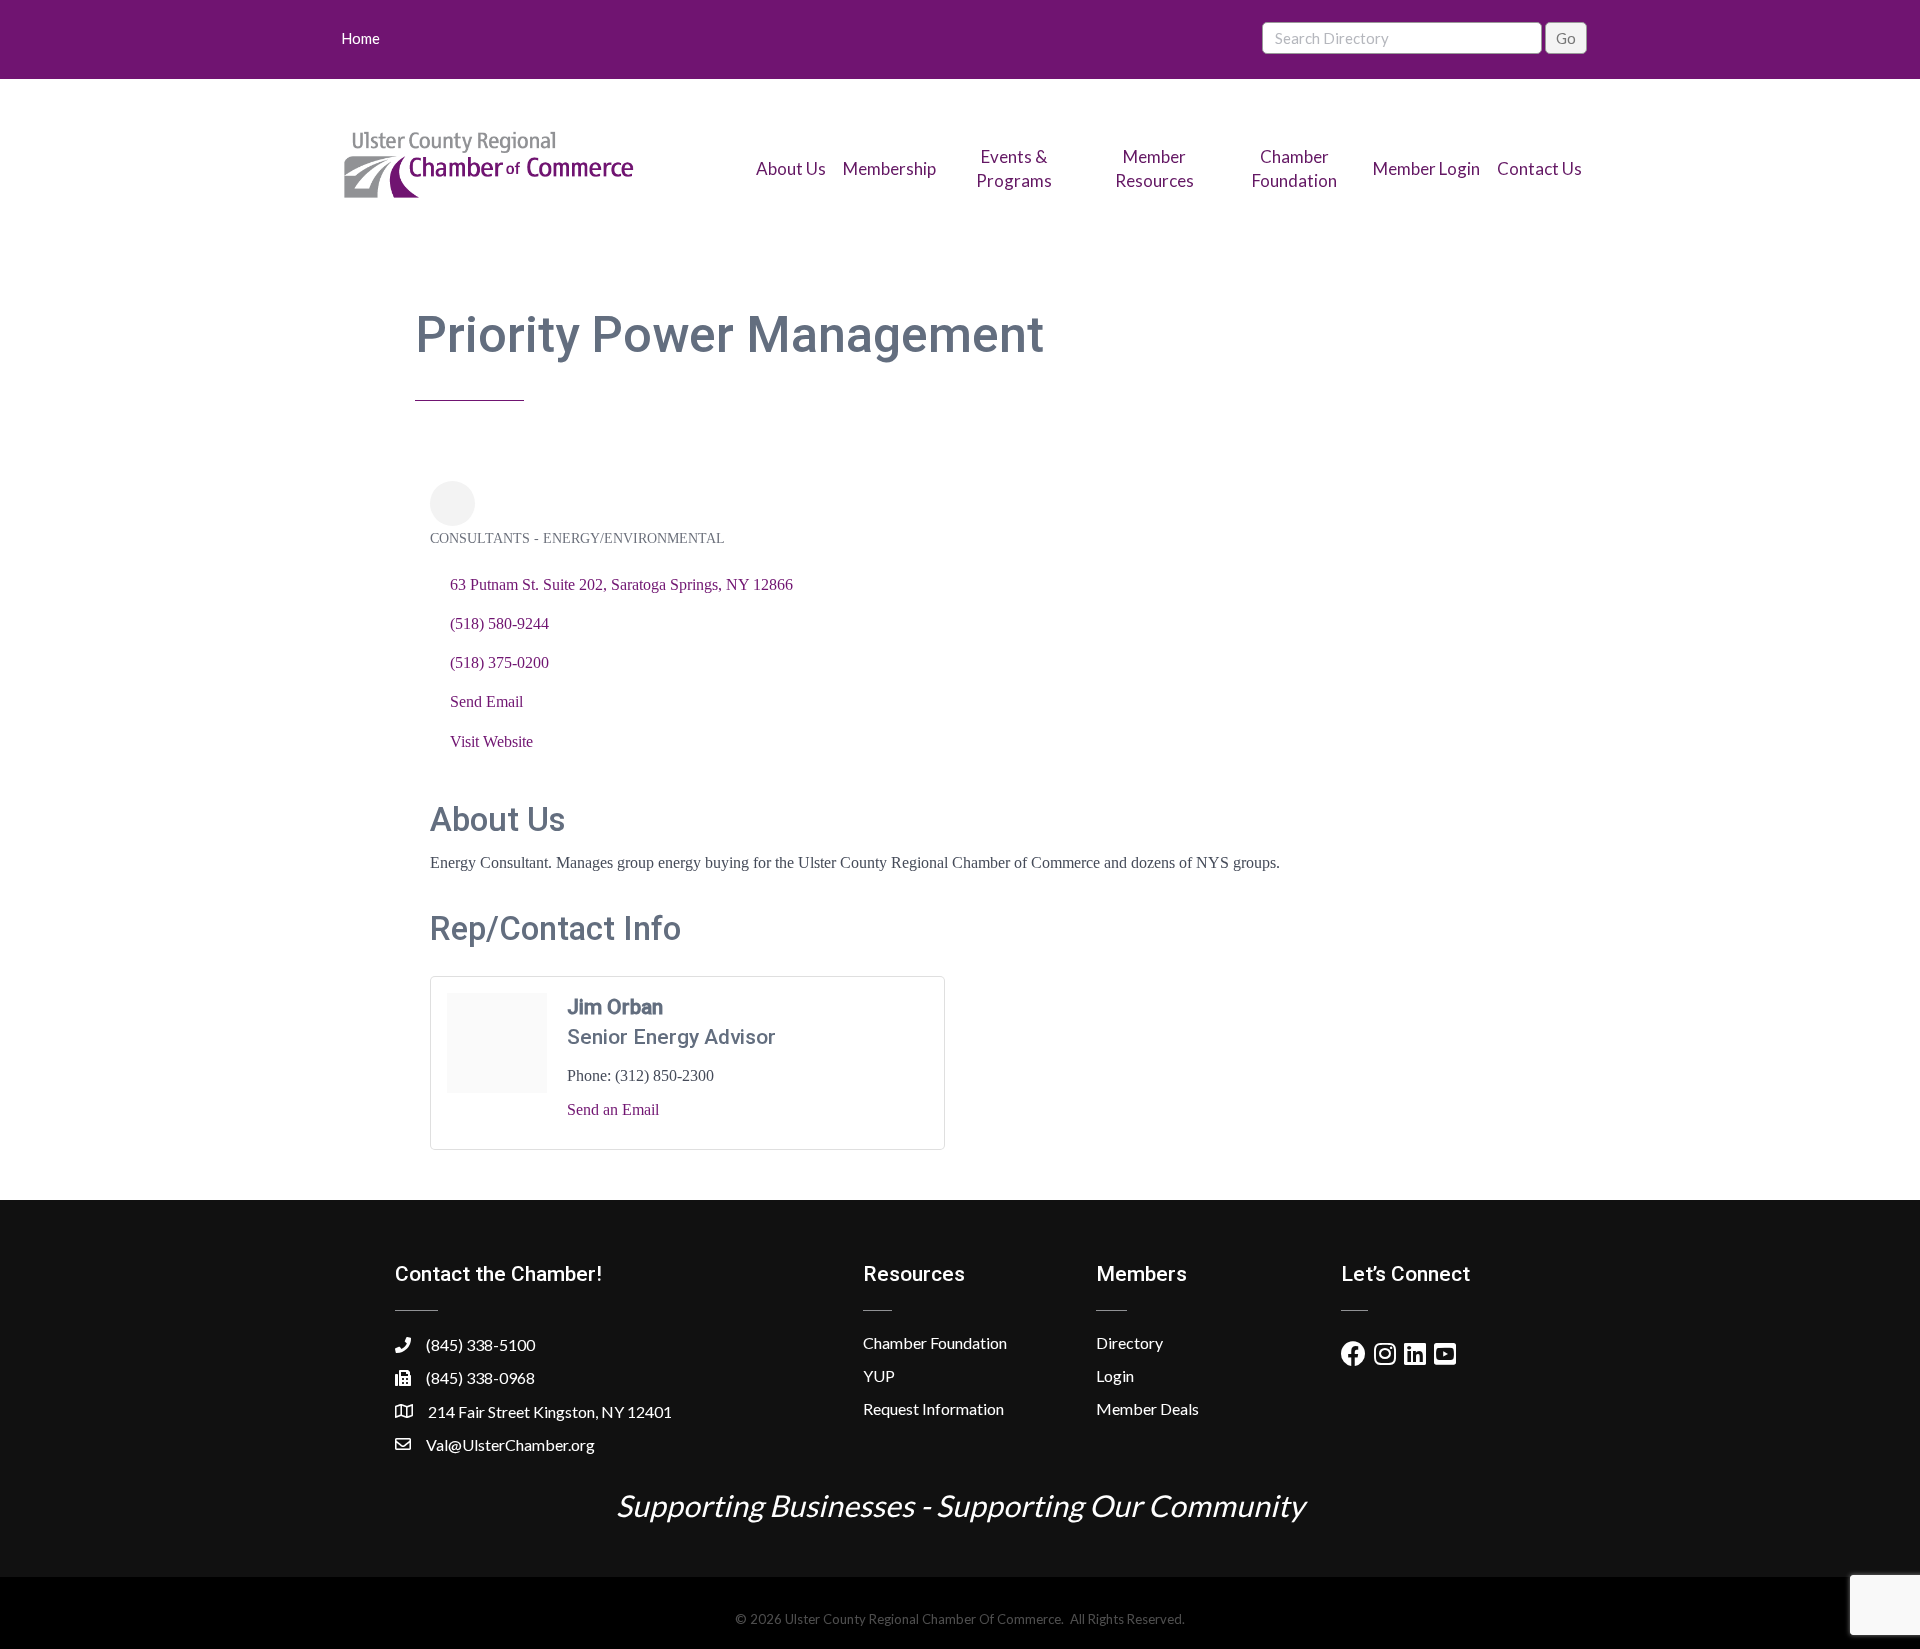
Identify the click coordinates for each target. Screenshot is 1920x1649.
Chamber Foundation (935, 1342)
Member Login (1426, 168)
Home (360, 38)
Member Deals (1147, 1408)
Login (1115, 1375)
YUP (879, 1375)
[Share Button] (452, 503)
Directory (1129, 1342)
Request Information (933, 1408)
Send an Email (613, 1109)
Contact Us (1539, 168)
